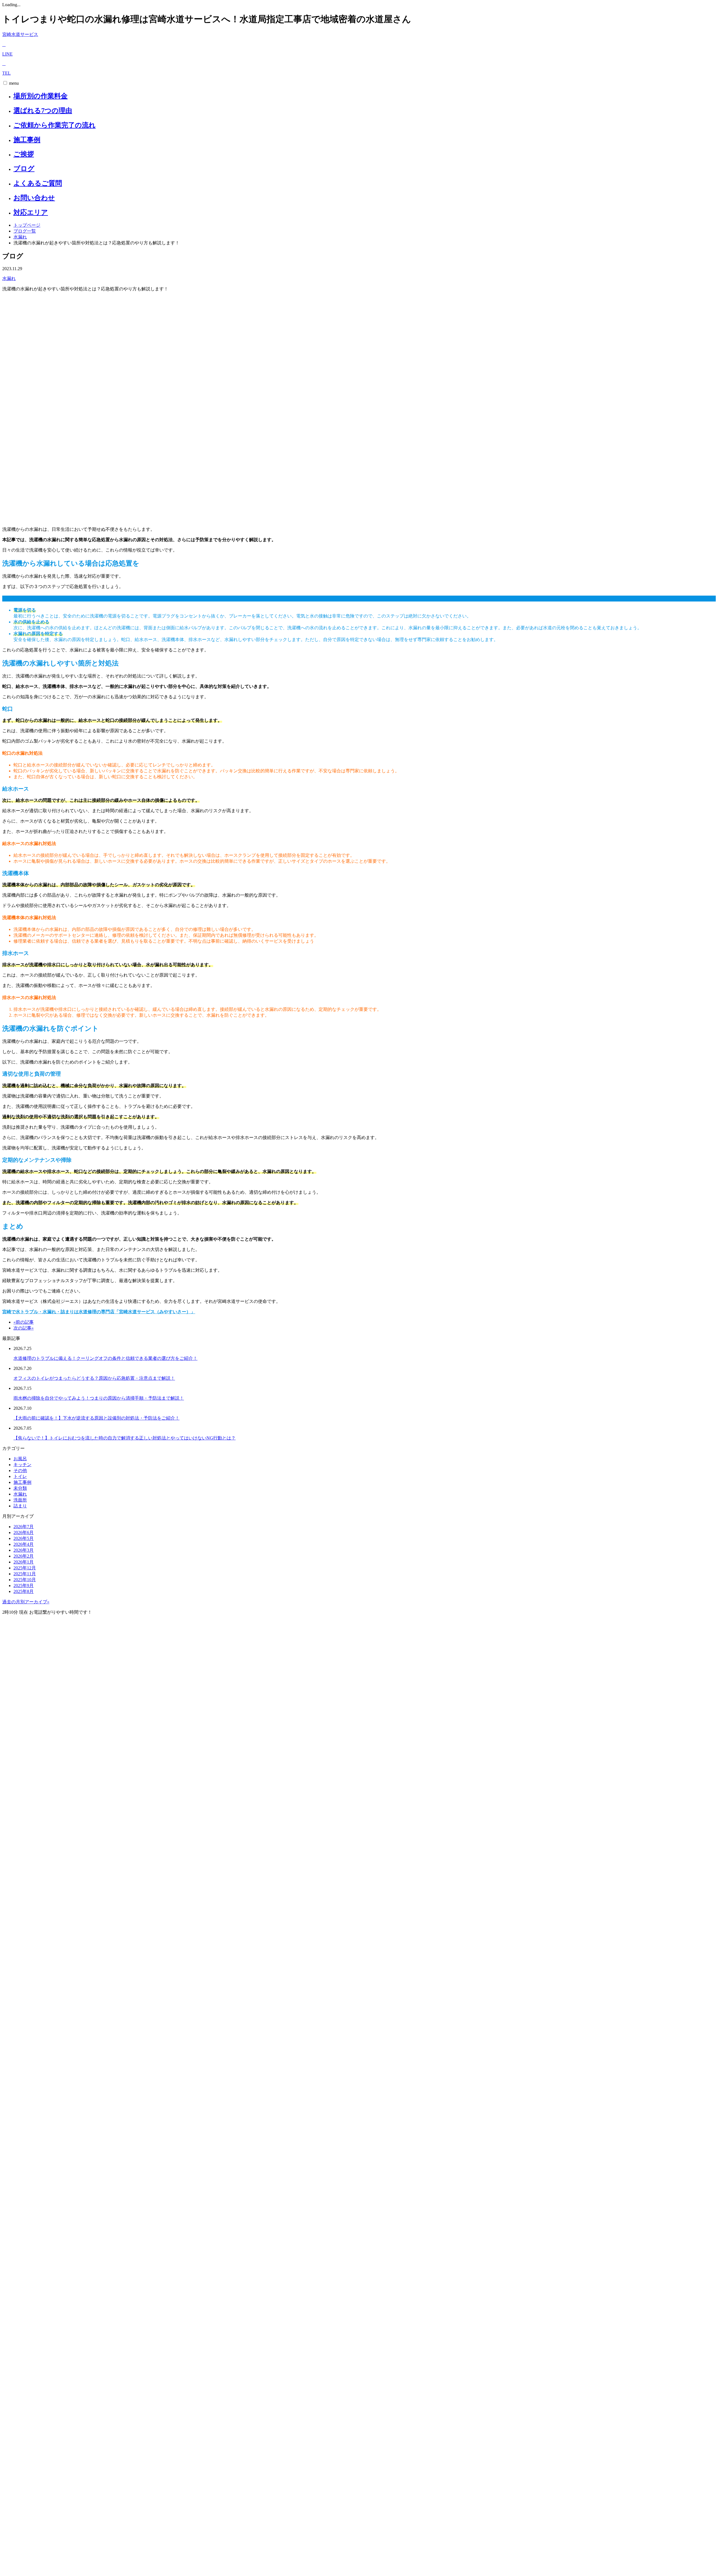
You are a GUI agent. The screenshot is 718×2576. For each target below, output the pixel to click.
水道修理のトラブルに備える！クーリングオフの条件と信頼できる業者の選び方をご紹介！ (105, 1358)
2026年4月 (24, 1544)
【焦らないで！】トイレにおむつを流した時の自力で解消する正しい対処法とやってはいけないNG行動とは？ (125, 1438)
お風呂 (20, 1459)
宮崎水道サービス (20, 34)
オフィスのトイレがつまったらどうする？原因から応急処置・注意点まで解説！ (94, 1378)
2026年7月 (24, 1527)
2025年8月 (24, 1591)
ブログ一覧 (25, 231)
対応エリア (31, 212)
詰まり (20, 1506)
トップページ (27, 225)
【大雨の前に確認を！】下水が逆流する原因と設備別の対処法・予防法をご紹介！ (96, 1418)
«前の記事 (24, 1322)
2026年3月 (24, 1550)
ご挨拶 (24, 154)
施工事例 (27, 140)
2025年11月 (25, 1574)
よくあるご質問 (38, 183)
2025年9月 (24, 1586)
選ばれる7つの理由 (43, 111)
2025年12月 (25, 1568)
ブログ (24, 169)
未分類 (20, 1488)
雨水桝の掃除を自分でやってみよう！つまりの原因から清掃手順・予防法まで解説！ (99, 1398)
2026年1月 (24, 1562)
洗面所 (20, 1500)
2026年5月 (24, 1538)
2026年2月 (24, 1556)
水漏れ (20, 237)
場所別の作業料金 (41, 96)
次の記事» (24, 1328)
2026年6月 (24, 1532)
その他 (20, 1470)
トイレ (20, 1476)
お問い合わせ (34, 198)
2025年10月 (25, 1580)
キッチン (22, 1465)
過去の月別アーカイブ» (26, 1602)
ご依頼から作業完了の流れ (55, 125)
